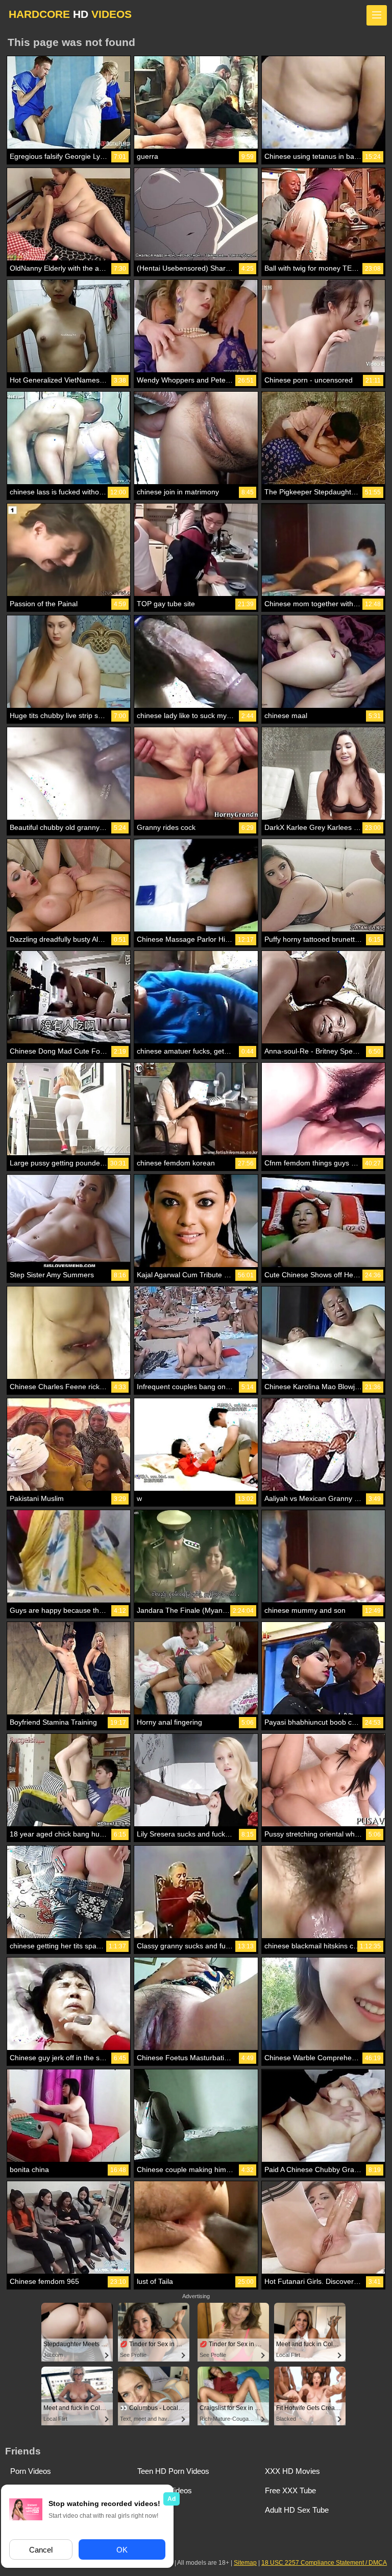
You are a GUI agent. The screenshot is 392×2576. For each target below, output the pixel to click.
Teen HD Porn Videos (173, 2471)
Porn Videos (31, 2471)
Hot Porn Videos (165, 2490)
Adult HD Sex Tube (297, 2510)
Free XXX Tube (290, 2490)
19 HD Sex (156, 2510)
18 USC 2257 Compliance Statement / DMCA (324, 2563)
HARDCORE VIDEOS (70, 14)
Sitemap (245, 2563)
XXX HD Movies (292, 2471)
